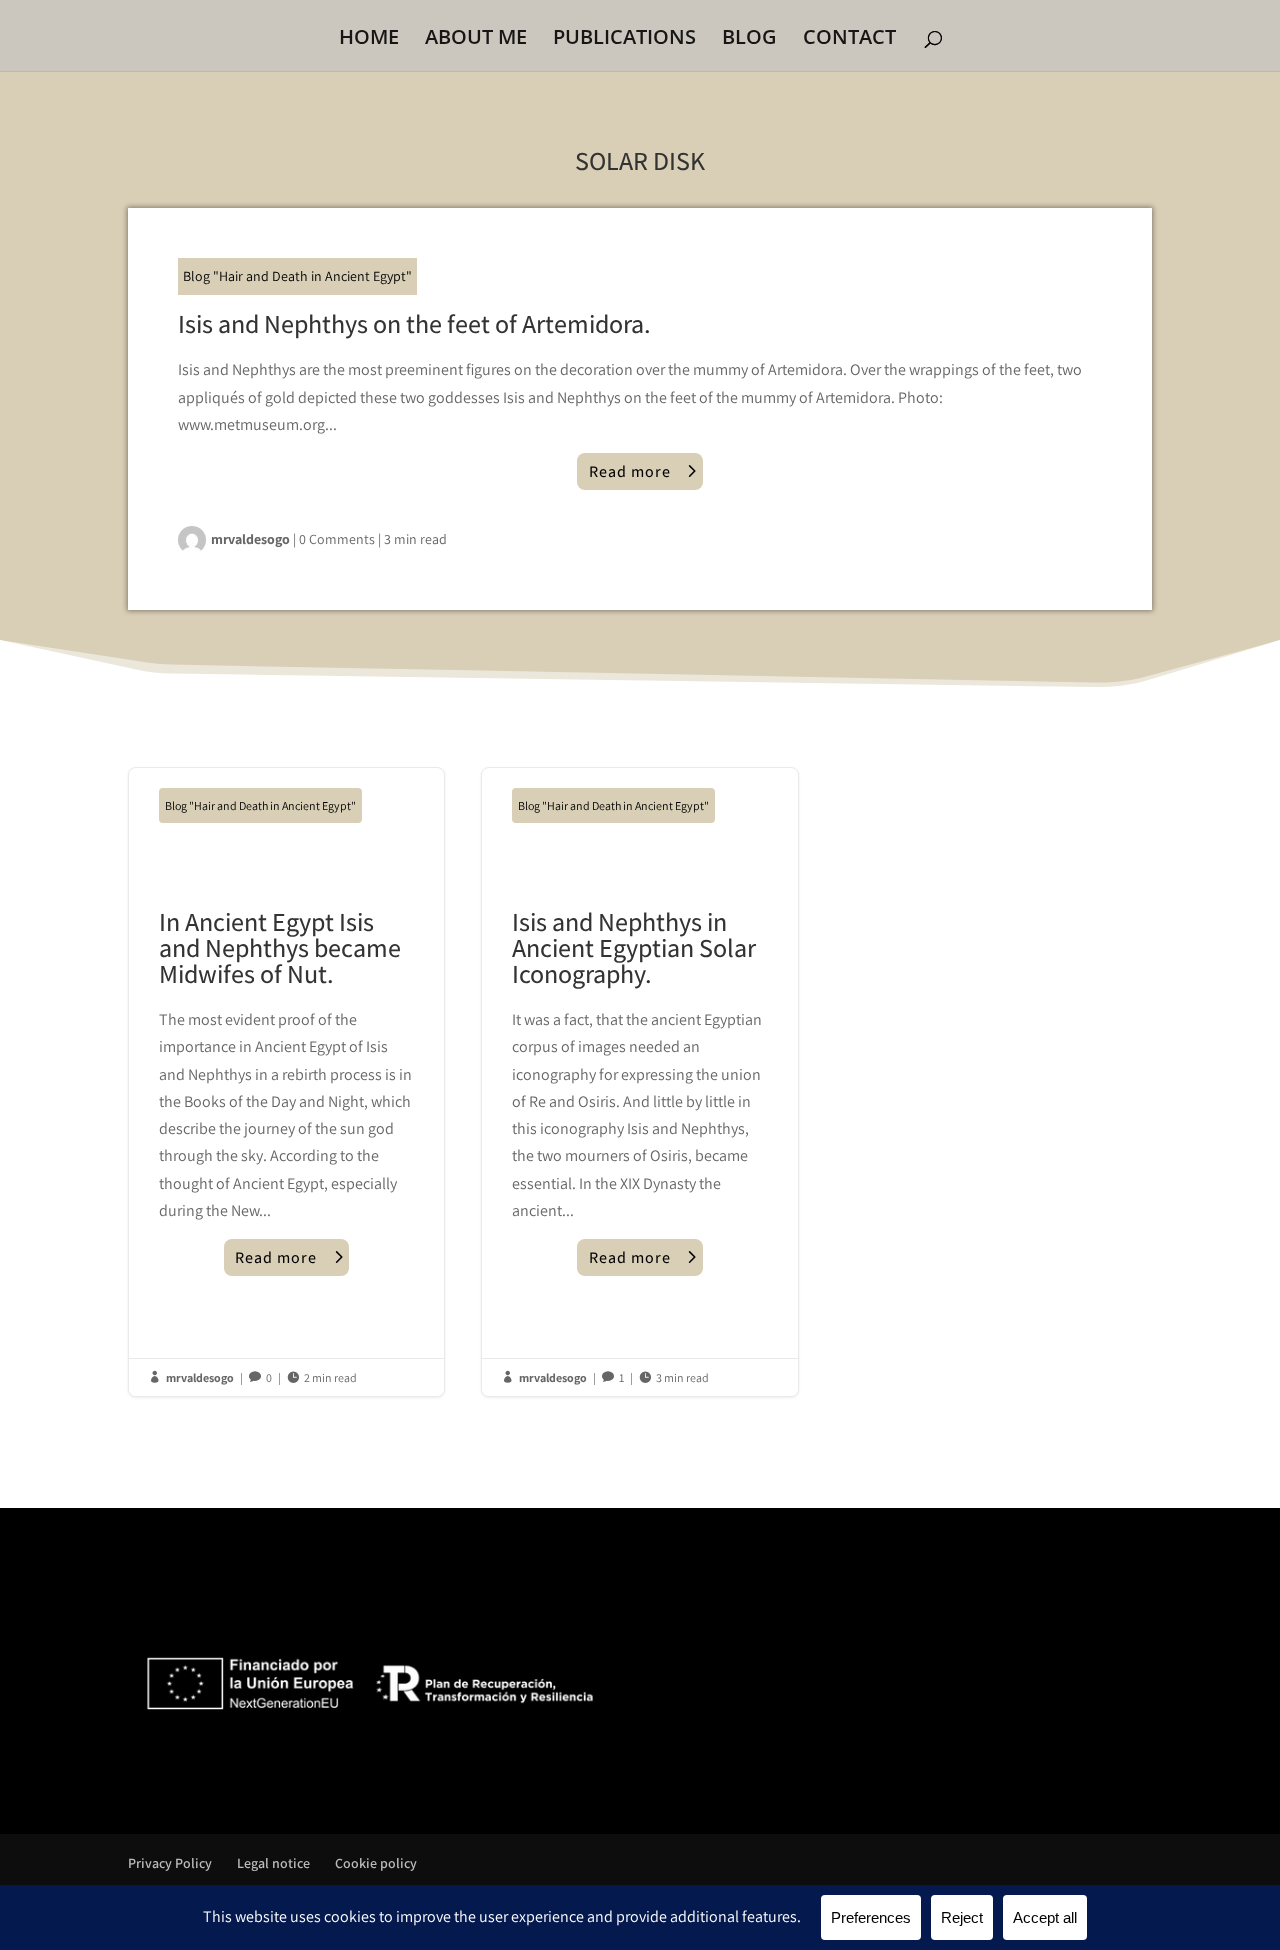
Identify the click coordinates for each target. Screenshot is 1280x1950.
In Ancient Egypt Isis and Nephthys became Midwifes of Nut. (286, 1082)
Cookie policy (376, 1863)
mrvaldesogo (250, 539)
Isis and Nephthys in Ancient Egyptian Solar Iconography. (639, 1082)
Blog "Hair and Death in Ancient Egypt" (297, 276)
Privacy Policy (170, 1863)
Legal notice (273, 1863)
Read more (630, 471)
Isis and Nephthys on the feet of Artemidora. (414, 323)
